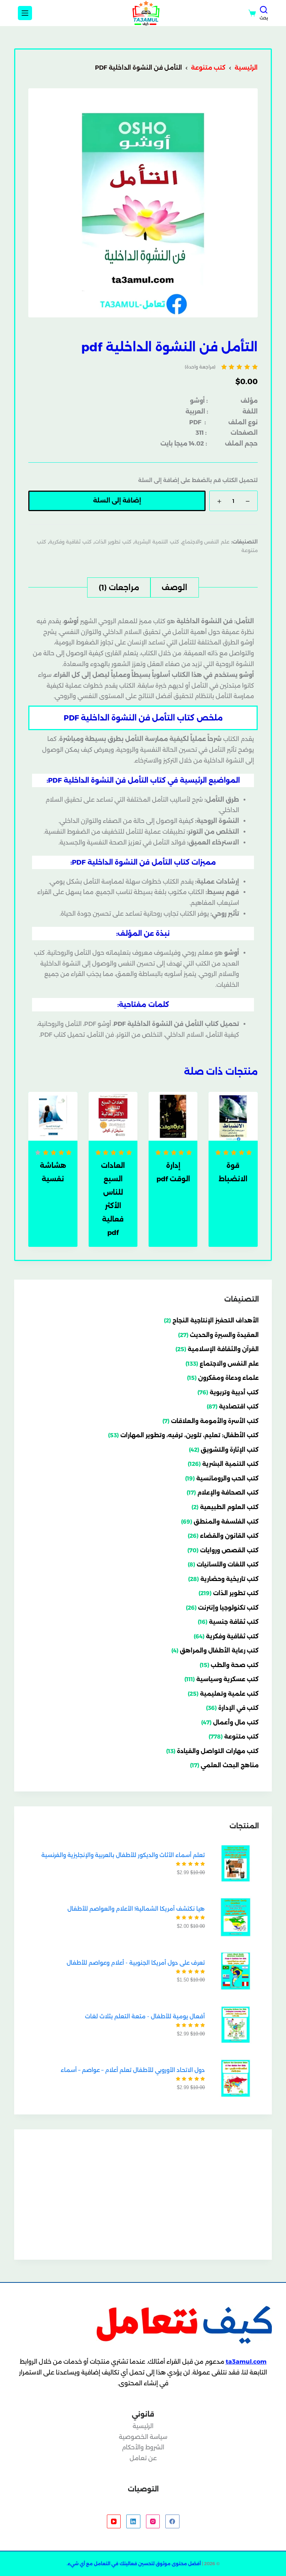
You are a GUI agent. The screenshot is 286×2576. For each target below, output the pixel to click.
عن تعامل (143, 2458)
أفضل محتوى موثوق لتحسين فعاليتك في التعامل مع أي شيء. (134, 2564)
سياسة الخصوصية (143, 2437)
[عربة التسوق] (252, 13)
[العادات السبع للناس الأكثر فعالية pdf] (113, 1116)
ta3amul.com (246, 2362)
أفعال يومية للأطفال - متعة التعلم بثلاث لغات (145, 2016)
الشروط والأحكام (143, 2447)
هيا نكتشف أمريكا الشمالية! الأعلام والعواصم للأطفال (136, 1909)
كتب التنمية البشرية (157, 542)
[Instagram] (153, 2522)
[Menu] (25, 13)
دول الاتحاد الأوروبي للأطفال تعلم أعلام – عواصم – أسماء (133, 2070)
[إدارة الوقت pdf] (173, 1116)
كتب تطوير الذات (113, 542)
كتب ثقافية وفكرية (70, 542)
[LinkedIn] (133, 2522)
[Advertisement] (143, 2195)
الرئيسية (143, 2426)
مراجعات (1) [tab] (119, 587)
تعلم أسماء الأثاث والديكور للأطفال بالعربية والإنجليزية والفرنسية (123, 1855)
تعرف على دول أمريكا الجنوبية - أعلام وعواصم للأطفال (136, 1963)
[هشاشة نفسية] (53, 1116)
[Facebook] (172, 2522)
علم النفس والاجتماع (206, 542)
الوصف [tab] (174, 587)
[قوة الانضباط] (233, 1116)
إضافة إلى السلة (117, 500)
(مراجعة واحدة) (200, 367)
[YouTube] (114, 2522)
